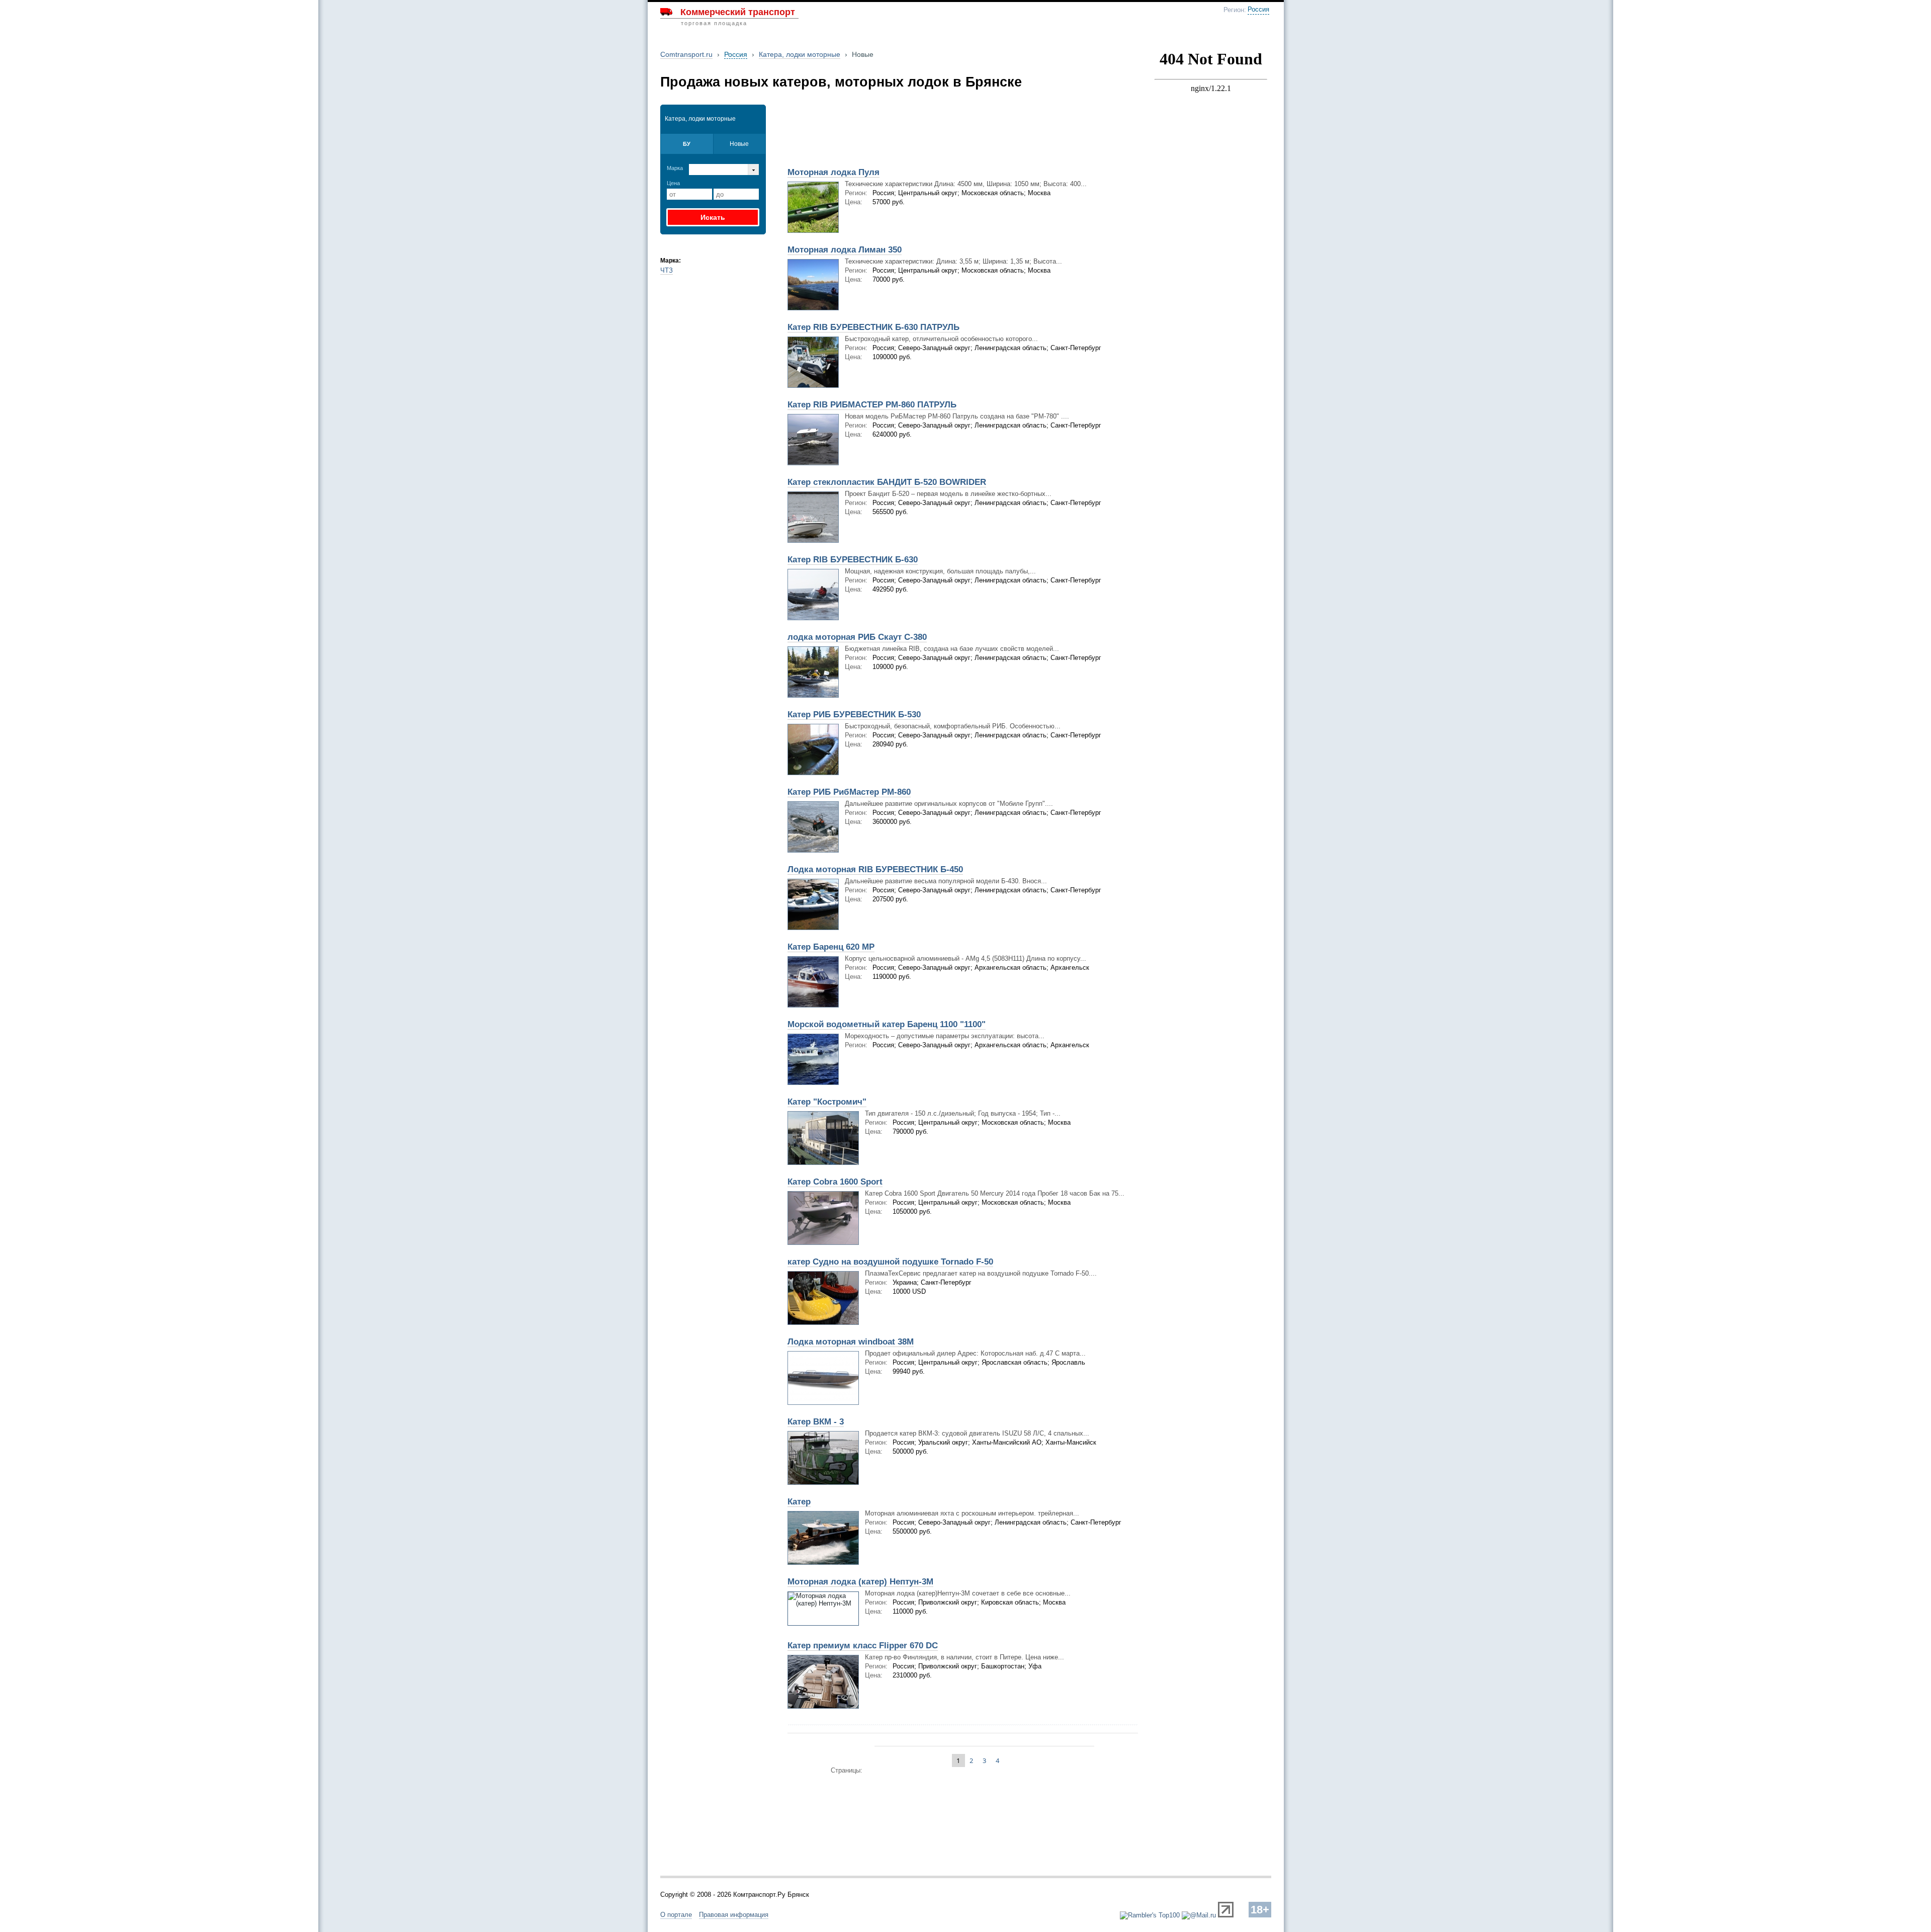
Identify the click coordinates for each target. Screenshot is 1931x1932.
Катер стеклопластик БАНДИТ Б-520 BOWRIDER (887, 482)
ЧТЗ (667, 270)
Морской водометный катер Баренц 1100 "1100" (887, 1024)
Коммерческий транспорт (738, 12)
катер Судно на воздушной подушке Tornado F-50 (890, 1262)
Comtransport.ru (686, 54)
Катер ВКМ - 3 (816, 1422)
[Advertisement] (899, 129)
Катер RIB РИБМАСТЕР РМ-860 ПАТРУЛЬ (872, 405)
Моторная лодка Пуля (833, 172)
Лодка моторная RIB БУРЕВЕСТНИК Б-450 (875, 869)
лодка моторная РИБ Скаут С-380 (857, 637)
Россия (1258, 10)
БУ (687, 144)
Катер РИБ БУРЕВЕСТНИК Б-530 (854, 715)
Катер (799, 1502)
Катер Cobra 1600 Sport (835, 1182)
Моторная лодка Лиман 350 (845, 250)
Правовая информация (734, 1915)
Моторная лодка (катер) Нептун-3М (860, 1582)
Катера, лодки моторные (800, 54)
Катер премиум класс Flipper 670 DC (863, 1646)
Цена (673, 183)
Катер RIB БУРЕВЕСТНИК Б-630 (853, 560)
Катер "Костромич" (827, 1102)
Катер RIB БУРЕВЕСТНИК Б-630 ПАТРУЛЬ (873, 327)
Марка (675, 168)
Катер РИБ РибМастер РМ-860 (849, 792)
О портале (676, 1915)
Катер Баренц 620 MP (831, 947)
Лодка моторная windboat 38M (851, 1342)
